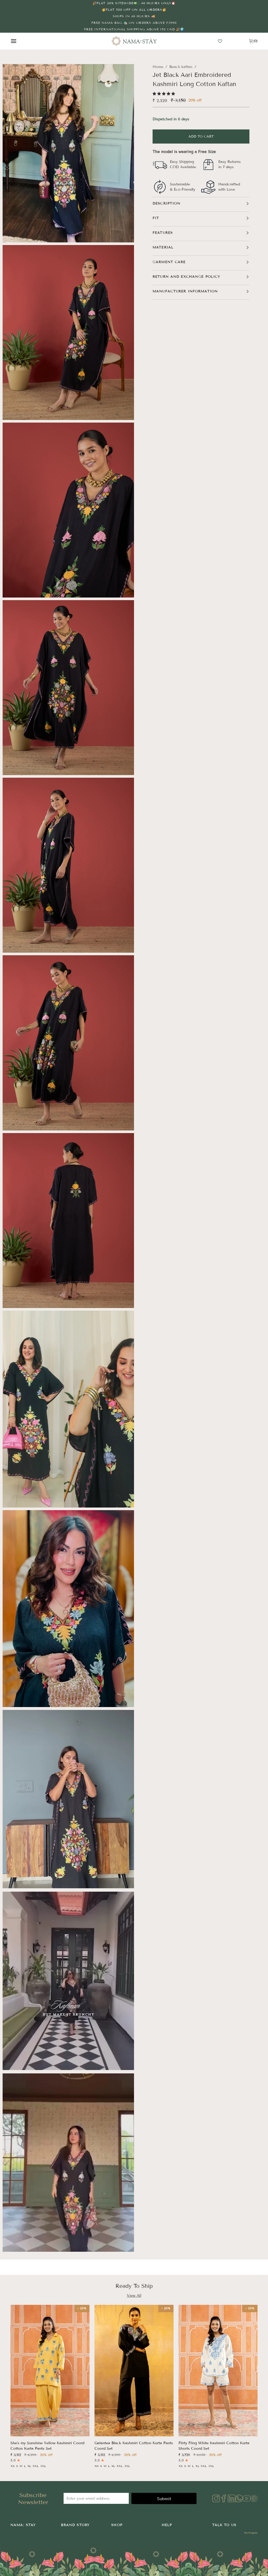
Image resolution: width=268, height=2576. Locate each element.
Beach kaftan (181, 67)
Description (166, 203)
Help (167, 2525)
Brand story (75, 2525)
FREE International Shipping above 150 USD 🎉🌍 (134, 29)
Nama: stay (23, 2525)
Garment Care (169, 262)
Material (163, 247)
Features (163, 233)
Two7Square (251, 2533)
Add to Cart (201, 137)
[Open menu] (18, 41)
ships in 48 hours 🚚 (134, 16)
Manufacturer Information (185, 291)
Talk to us (224, 2525)
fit (156, 218)
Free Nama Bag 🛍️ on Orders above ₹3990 (134, 23)
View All (134, 2296)
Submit (164, 2499)
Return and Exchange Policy (186, 277)
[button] (164, 94)
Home (158, 67)
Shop (117, 2525)
